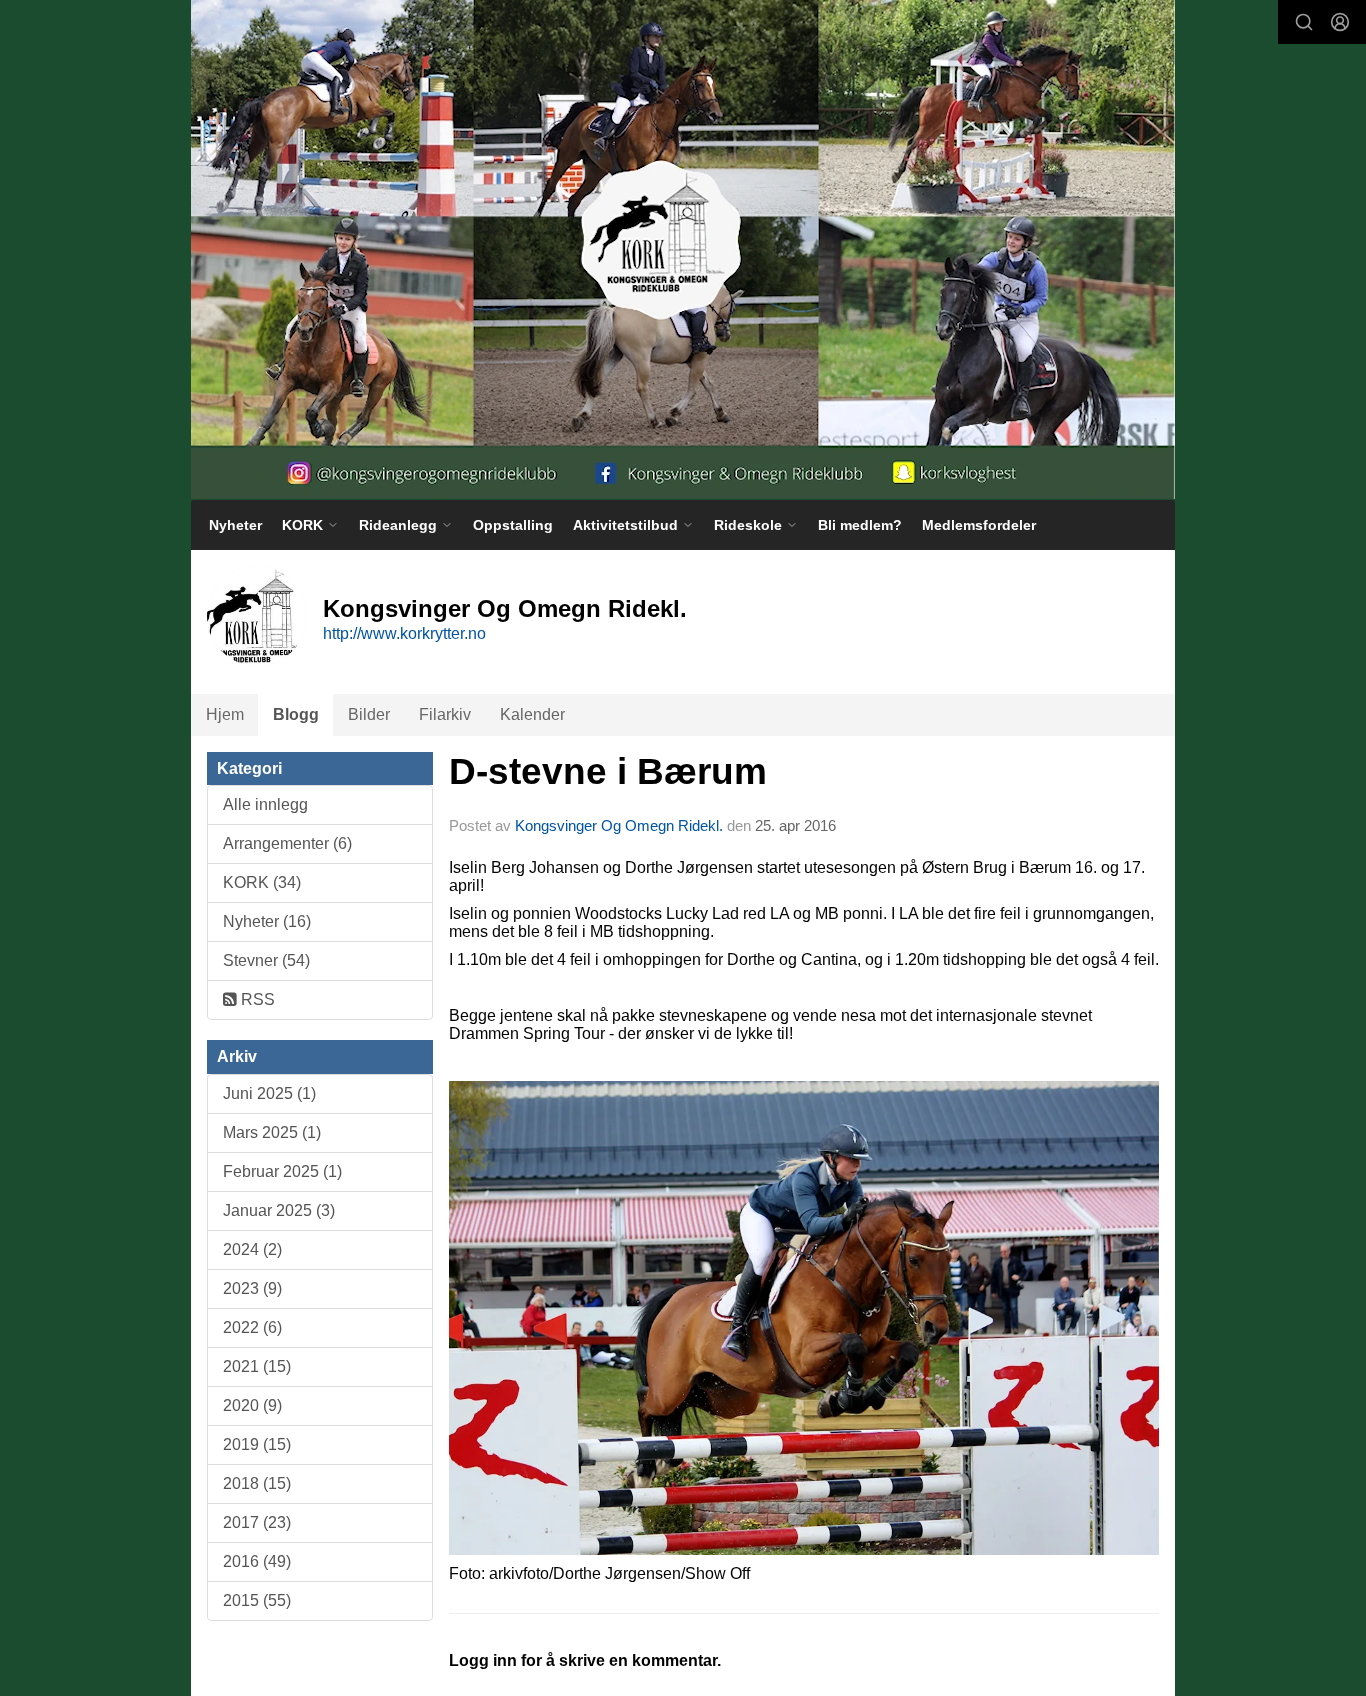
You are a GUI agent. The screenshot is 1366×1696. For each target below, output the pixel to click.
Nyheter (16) (267, 921)
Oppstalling (513, 525)
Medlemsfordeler (979, 525)
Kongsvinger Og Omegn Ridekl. (619, 825)
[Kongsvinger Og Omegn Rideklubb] (683, 249)
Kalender (532, 714)
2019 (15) (257, 1444)
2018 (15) (257, 1483)
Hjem (225, 714)
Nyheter (235, 525)
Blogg (296, 714)
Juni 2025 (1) (269, 1093)
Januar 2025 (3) (279, 1210)
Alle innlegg (265, 804)
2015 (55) (257, 1600)
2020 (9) (252, 1405)
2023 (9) (252, 1288)
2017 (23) (257, 1522)
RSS (256, 999)
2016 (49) (257, 1561)
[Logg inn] (1340, 22)
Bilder (369, 714)
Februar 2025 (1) (282, 1171)
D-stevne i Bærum (608, 771)
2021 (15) (257, 1366)
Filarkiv (445, 714)
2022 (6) (252, 1327)
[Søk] (1304, 22)
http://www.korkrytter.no (404, 633)
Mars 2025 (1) (272, 1132)
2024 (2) (252, 1249)
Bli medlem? (860, 525)
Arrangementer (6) (287, 843)
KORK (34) (262, 882)
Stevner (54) (266, 960)
